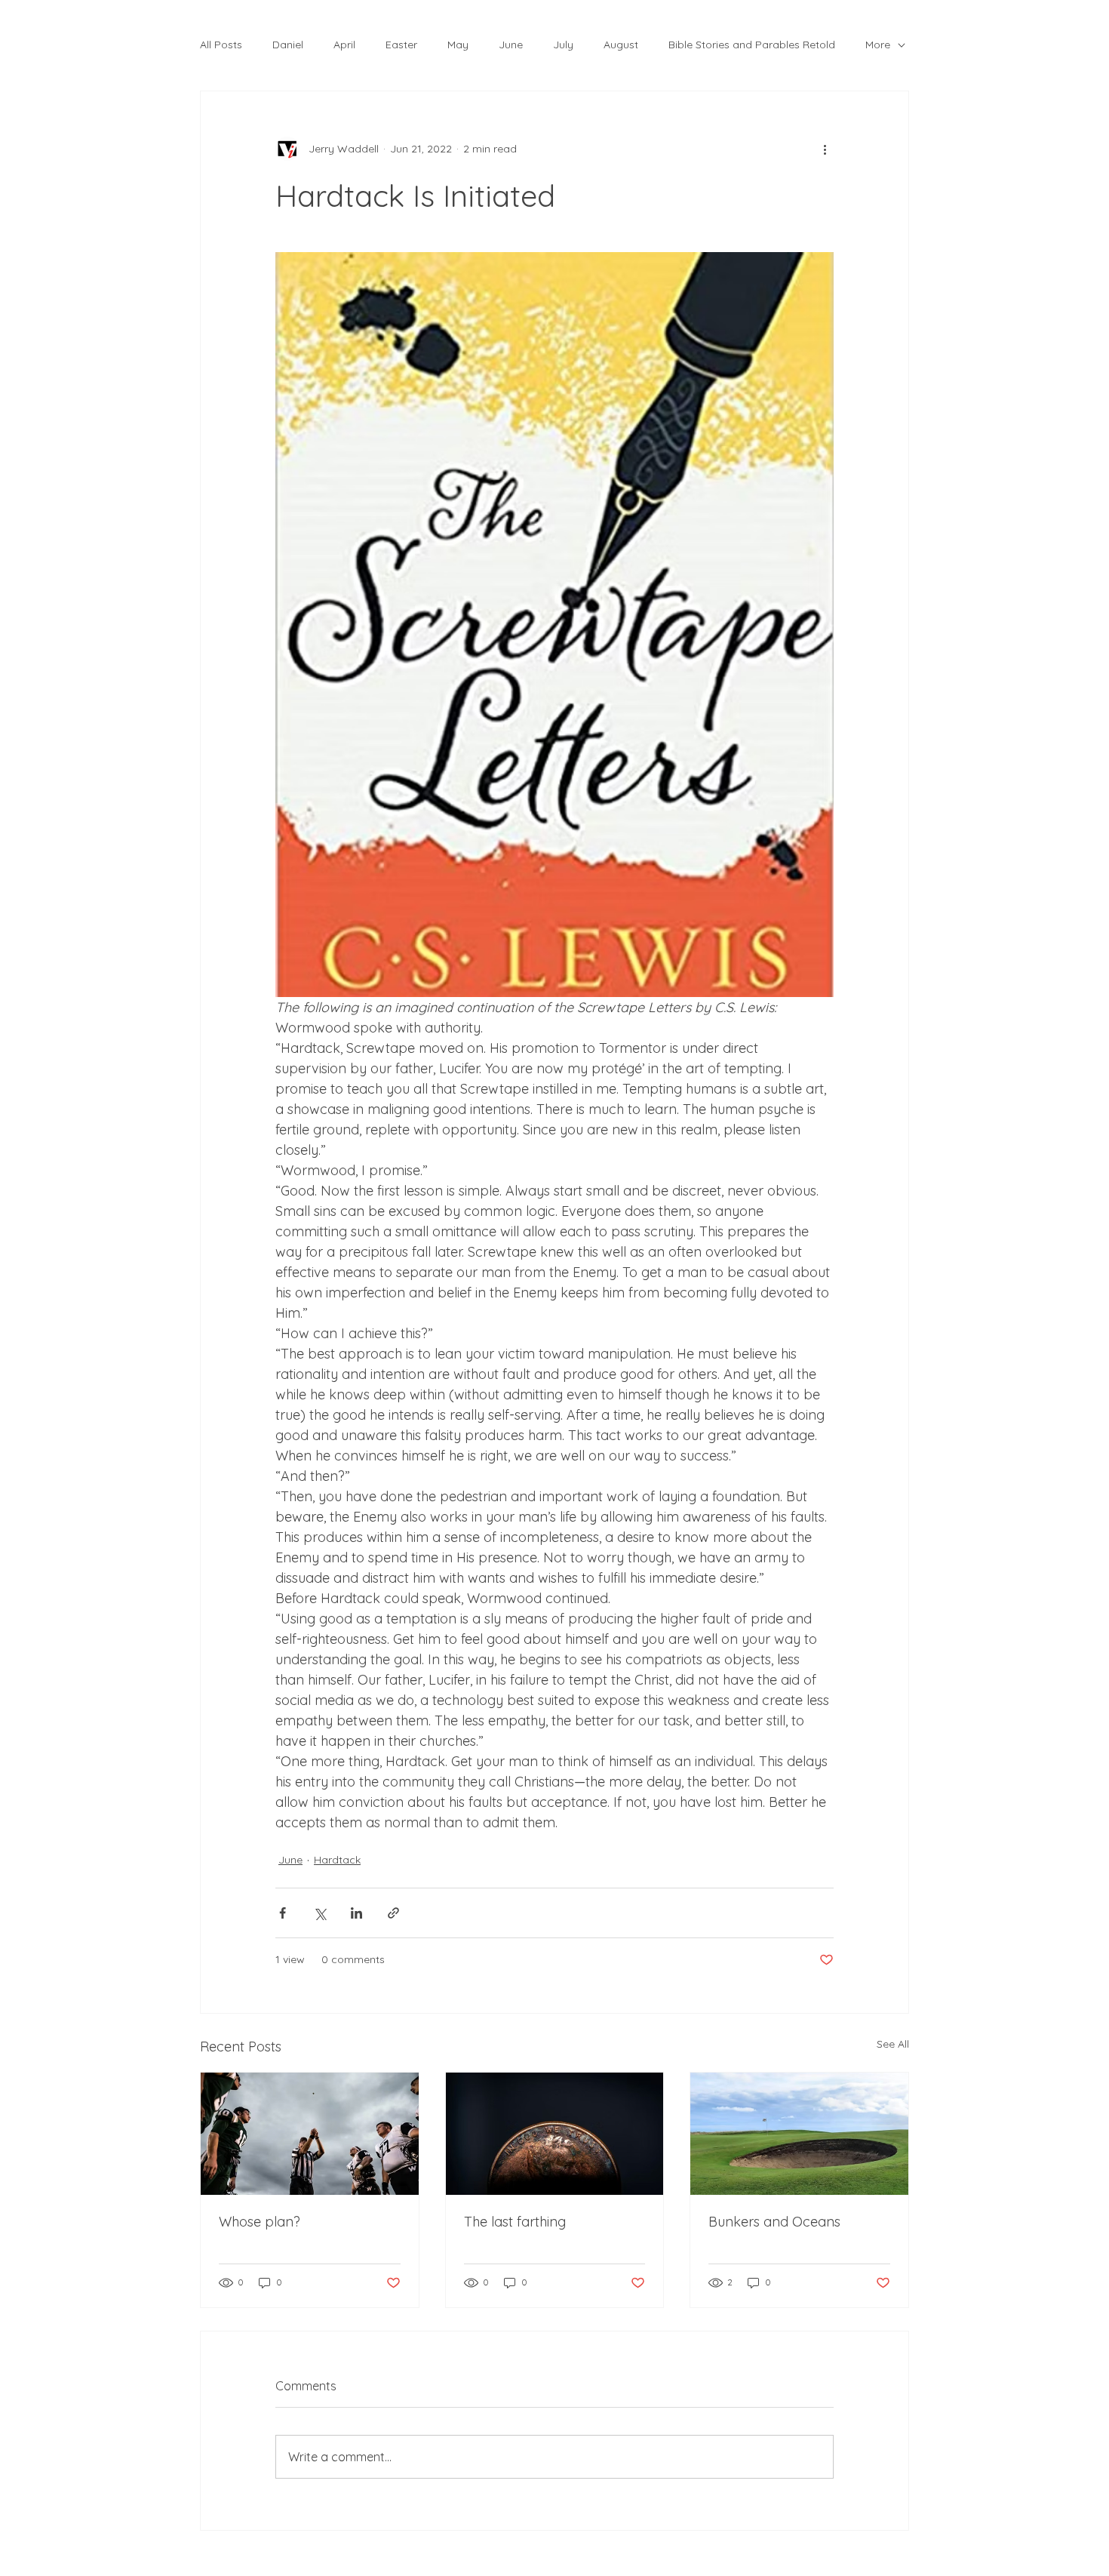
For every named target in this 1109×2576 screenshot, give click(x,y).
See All (893, 2044)
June (511, 45)
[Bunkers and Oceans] (799, 2134)
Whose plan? (260, 2222)
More (878, 45)
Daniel (288, 45)
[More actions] (825, 149)
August (621, 45)
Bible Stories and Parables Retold (752, 45)
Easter (401, 45)
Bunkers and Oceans (774, 2222)
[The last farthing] (555, 2134)
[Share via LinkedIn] (356, 1913)
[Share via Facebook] (283, 1913)
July (563, 45)
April (344, 45)
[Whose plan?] (310, 2134)
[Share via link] (393, 1913)
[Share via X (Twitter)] (319, 1913)
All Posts (221, 45)
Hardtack (337, 1860)
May (458, 45)
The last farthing (515, 2222)
